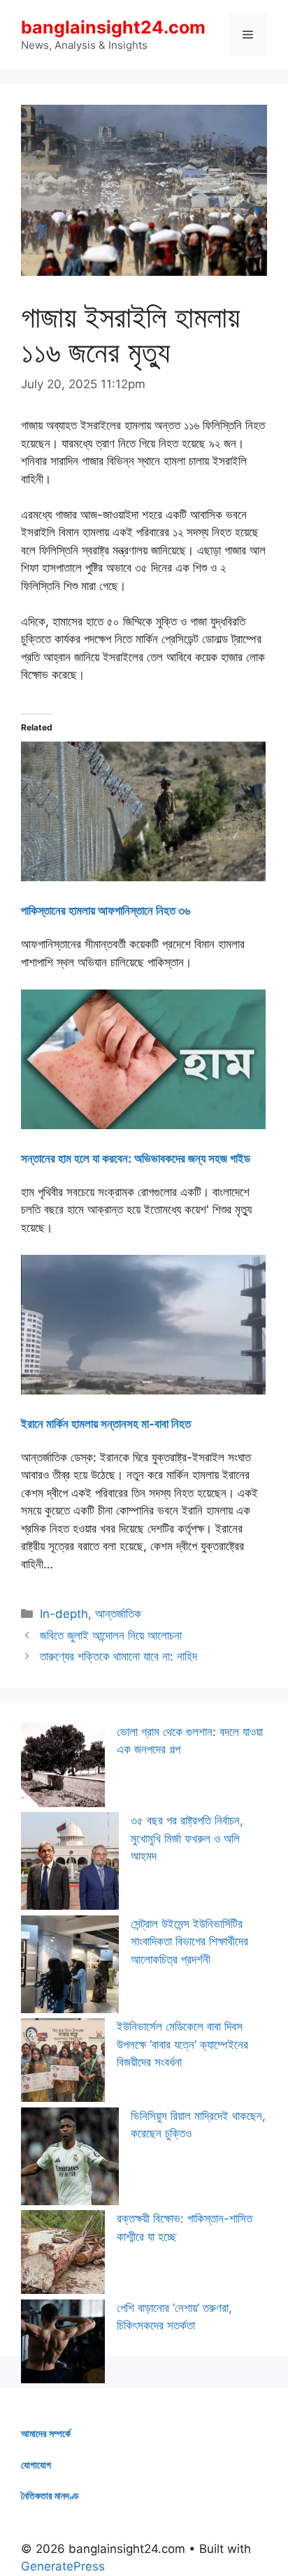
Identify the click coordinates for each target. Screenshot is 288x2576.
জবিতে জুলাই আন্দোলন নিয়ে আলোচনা (111, 1635)
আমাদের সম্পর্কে (46, 2433)
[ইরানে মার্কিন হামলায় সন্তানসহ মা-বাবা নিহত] (143, 1390)
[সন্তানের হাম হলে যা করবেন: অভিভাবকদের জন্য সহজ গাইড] (143, 1125)
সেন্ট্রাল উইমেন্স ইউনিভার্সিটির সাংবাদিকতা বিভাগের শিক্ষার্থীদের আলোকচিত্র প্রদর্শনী (189, 1942)
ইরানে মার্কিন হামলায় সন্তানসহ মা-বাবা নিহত (106, 1424)
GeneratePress (63, 2566)
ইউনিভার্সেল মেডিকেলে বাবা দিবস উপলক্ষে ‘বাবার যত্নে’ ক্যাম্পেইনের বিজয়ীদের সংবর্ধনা (182, 2044)
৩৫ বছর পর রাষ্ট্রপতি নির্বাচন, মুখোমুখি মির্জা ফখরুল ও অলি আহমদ (187, 1838)
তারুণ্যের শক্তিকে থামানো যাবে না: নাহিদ (118, 1656)
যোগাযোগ (36, 2465)
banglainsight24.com (113, 27)
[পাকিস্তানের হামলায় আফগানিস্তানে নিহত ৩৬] (143, 877)
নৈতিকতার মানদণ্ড (50, 2495)
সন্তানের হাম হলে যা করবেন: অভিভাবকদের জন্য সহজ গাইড (136, 1158)
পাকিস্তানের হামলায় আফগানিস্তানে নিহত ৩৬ (106, 911)
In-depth (64, 1614)
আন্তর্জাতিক (118, 1614)
